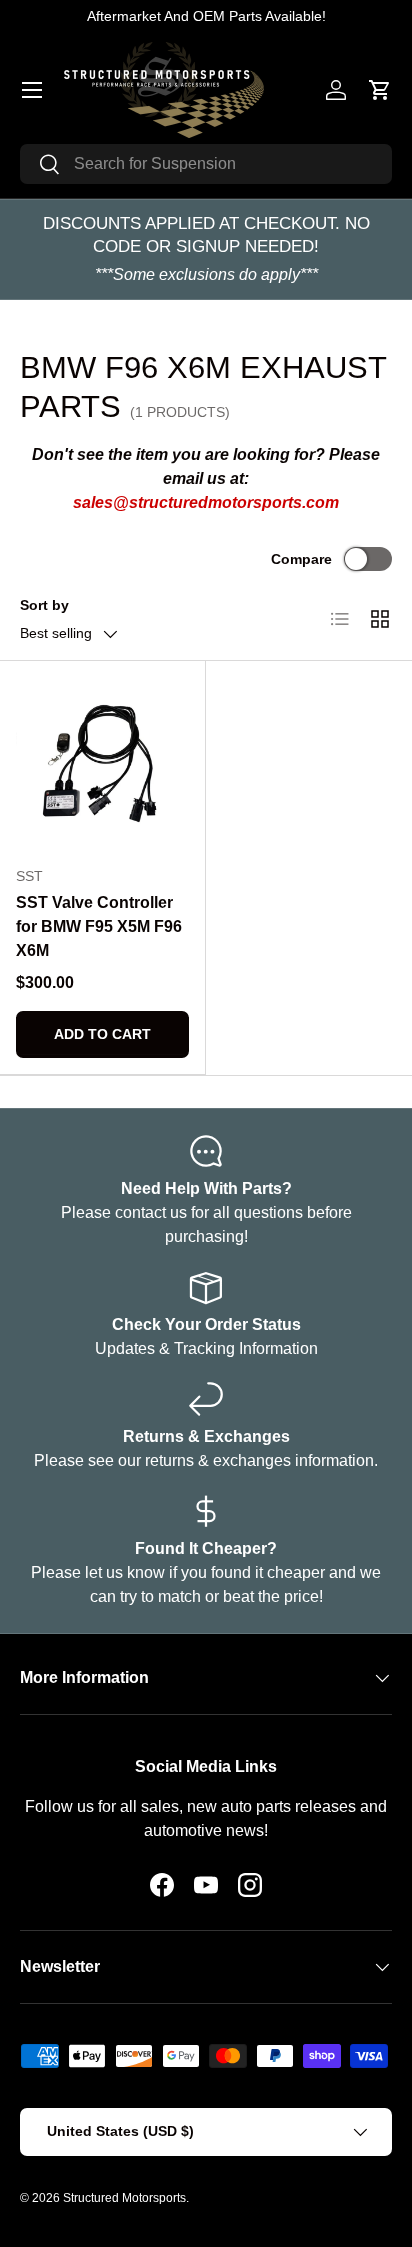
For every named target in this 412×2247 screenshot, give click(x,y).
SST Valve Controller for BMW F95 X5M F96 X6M (99, 926)
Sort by (44, 605)
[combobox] (206, 164)
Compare (301, 559)
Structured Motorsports (124, 2198)
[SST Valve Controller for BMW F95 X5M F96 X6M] (102, 763)
